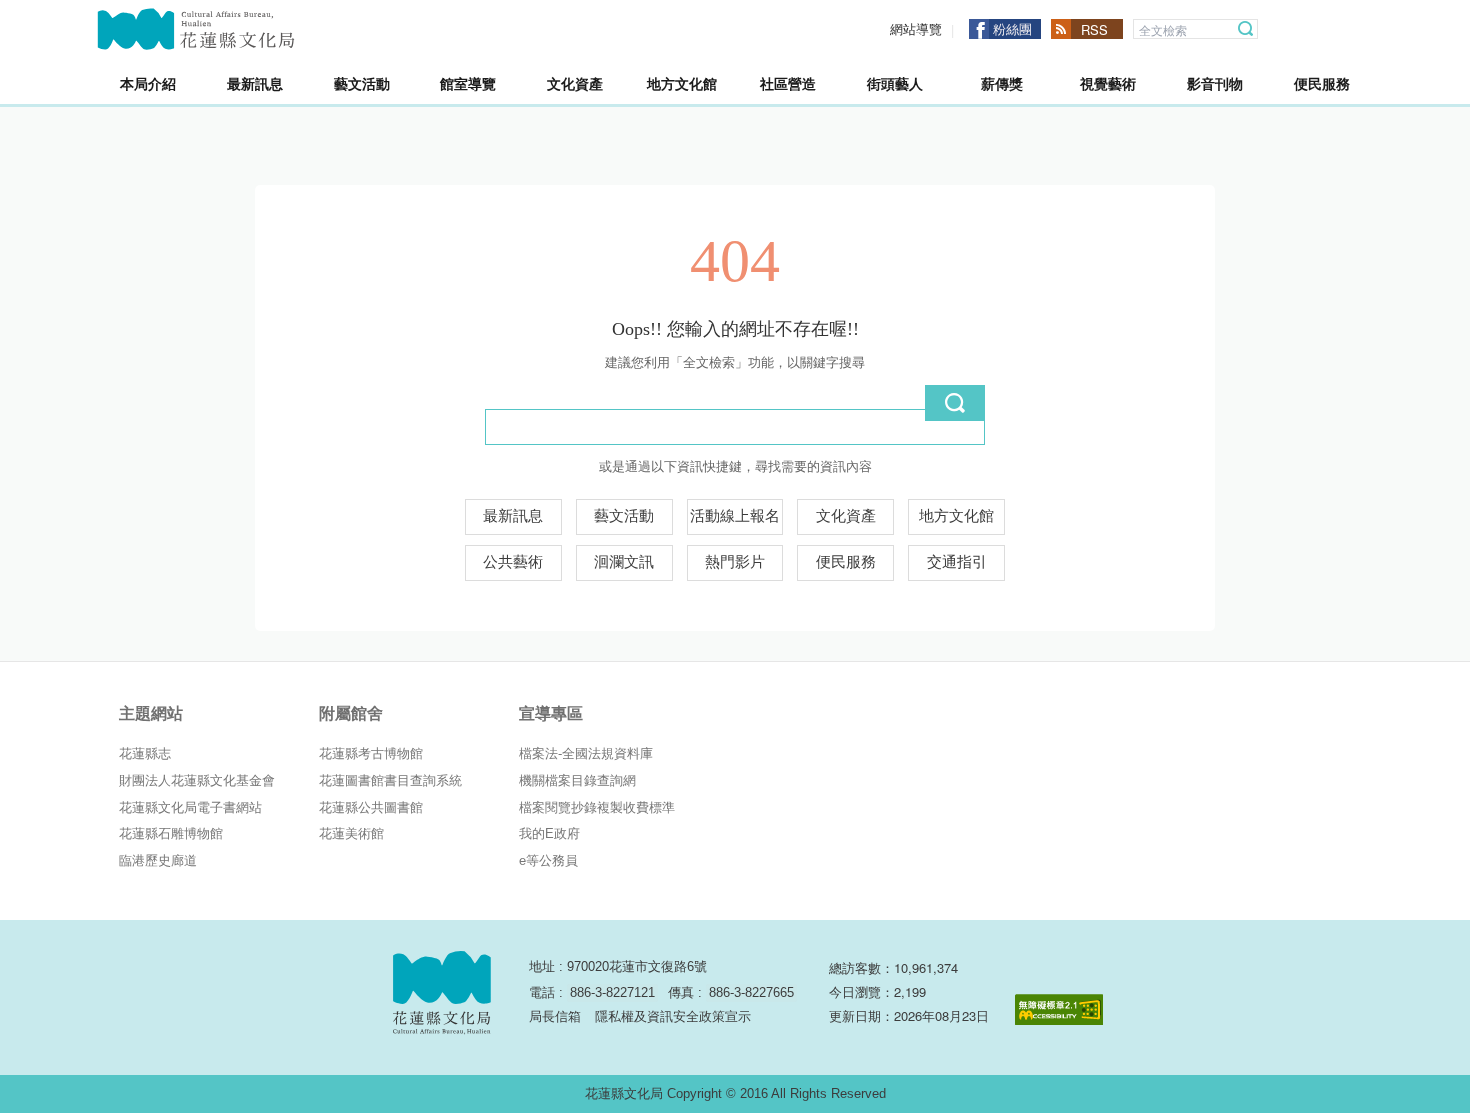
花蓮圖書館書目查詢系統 (390, 780)
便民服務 (846, 562)
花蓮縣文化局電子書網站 (190, 807)
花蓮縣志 (145, 753)
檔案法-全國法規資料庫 (586, 753)
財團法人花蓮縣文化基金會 (197, 780)
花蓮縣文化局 (196, 29)
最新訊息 (513, 516)
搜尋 (1246, 29)
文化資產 (846, 516)
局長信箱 (555, 1016)
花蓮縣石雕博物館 (171, 833)
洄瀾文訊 (624, 562)
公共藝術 (513, 562)
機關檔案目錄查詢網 (577, 780)
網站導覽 (916, 29)
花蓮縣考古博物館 (371, 753)
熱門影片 (735, 562)
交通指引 (957, 562)
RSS (1094, 29)
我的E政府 (549, 833)
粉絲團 (1012, 28)
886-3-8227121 (612, 992)
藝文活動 (624, 516)
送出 (955, 403)
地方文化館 (956, 516)
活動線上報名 (735, 516)
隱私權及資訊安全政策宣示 (673, 1016)
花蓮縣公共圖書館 (371, 807)
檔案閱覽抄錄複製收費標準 (597, 807)
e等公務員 (548, 860)
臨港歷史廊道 (158, 860)
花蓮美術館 (351, 833)
